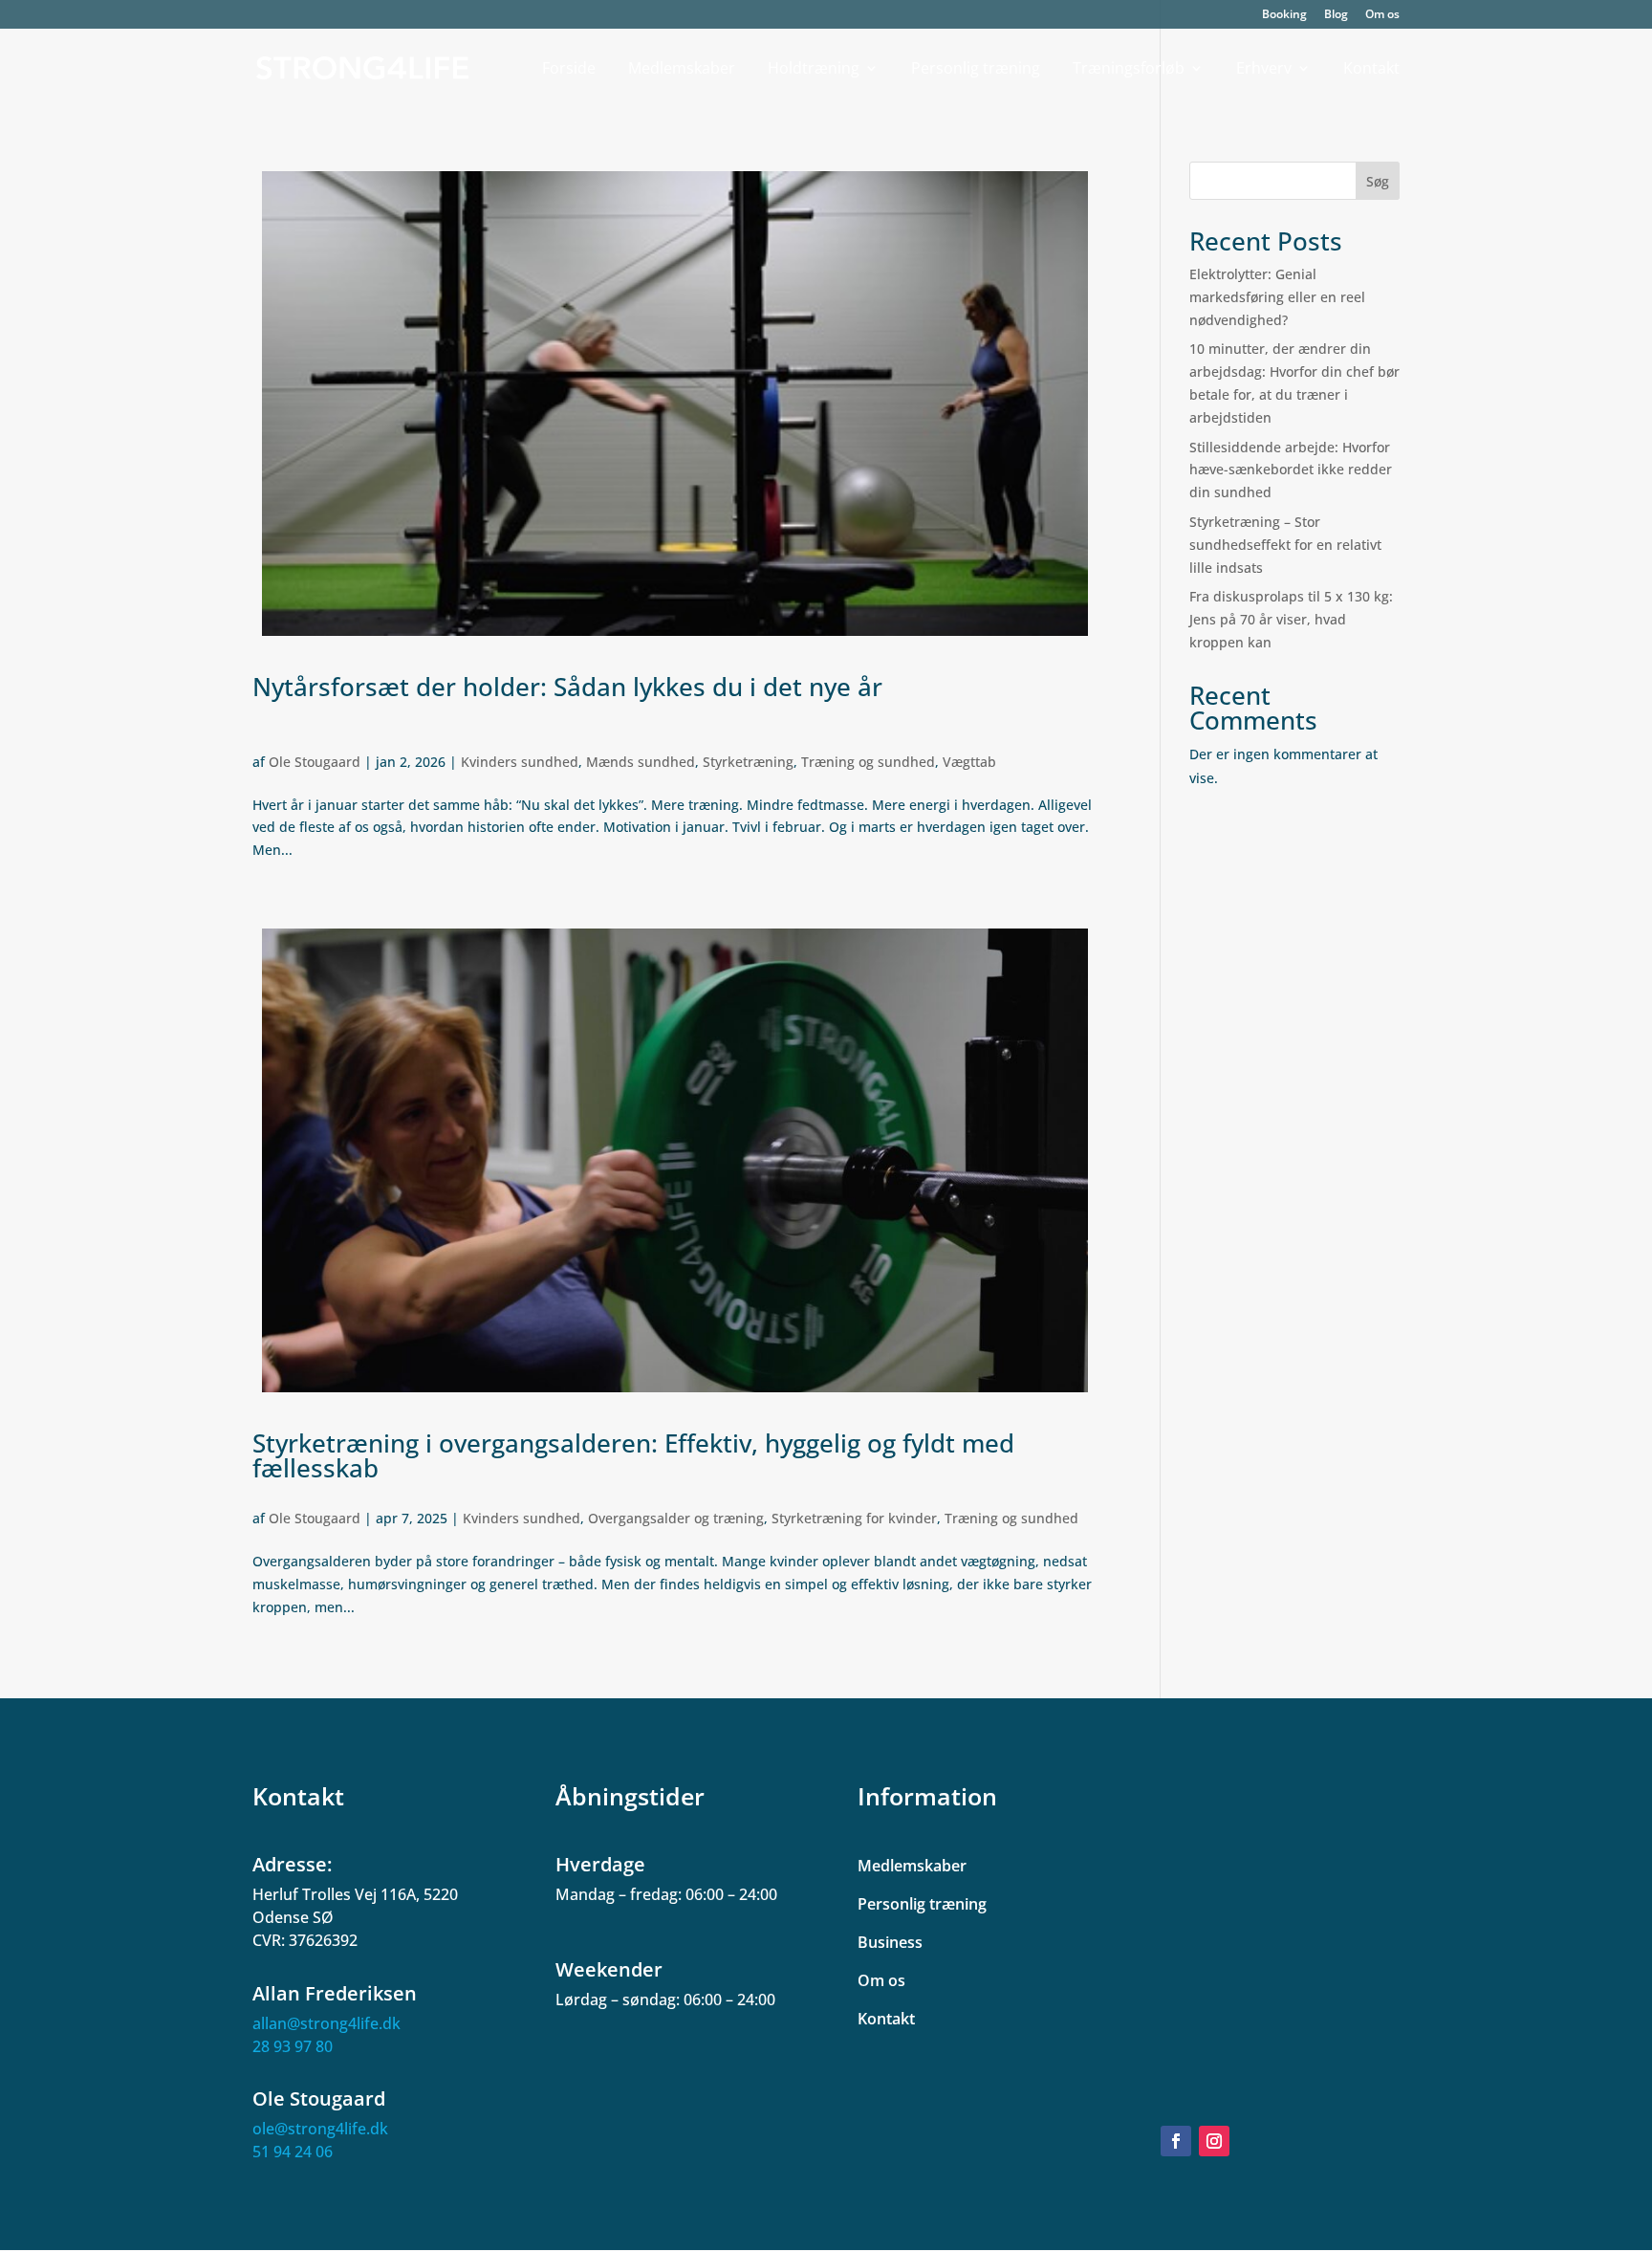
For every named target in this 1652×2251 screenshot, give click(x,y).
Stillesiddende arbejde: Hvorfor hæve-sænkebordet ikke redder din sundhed (1291, 470)
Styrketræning (748, 762)
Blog (1336, 15)
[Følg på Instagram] (1214, 2141)
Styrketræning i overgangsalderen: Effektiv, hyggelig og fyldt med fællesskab (633, 1455)
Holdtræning (814, 69)
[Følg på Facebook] (1176, 2141)
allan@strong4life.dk (326, 2023)
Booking (1284, 15)
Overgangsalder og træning (676, 1518)
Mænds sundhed (641, 762)
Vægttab (969, 762)
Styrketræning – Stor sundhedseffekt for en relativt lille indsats (1285, 545)
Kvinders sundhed (520, 762)
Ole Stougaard (315, 762)
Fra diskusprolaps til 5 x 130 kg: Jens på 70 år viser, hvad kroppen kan (1291, 619)
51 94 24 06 (293, 2152)
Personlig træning (976, 69)
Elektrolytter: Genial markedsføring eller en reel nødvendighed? (1277, 297)
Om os (1382, 15)
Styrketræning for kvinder (854, 1518)
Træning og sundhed (868, 762)
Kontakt (1371, 69)
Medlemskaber (682, 69)
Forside (569, 69)
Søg (1378, 181)
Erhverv (1264, 69)
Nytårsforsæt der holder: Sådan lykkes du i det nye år (567, 687)
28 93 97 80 (293, 2046)
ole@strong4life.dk (320, 2129)
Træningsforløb (1129, 69)
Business (890, 1942)
